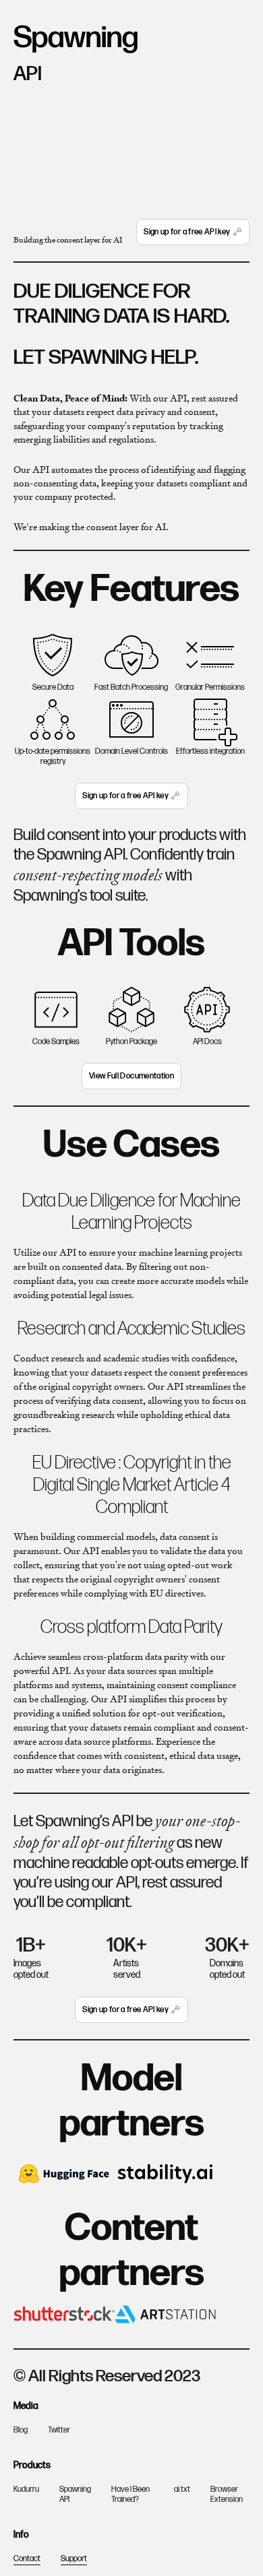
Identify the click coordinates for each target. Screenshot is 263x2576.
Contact (27, 2559)
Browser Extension (227, 2494)
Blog (21, 2430)
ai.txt (182, 2489)
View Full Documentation (131, 1076)
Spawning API (75, 2494)
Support (74, 2559)
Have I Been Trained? (130, 2494)
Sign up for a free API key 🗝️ (193, 232)
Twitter (59, 2430)
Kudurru (26, 2489)
